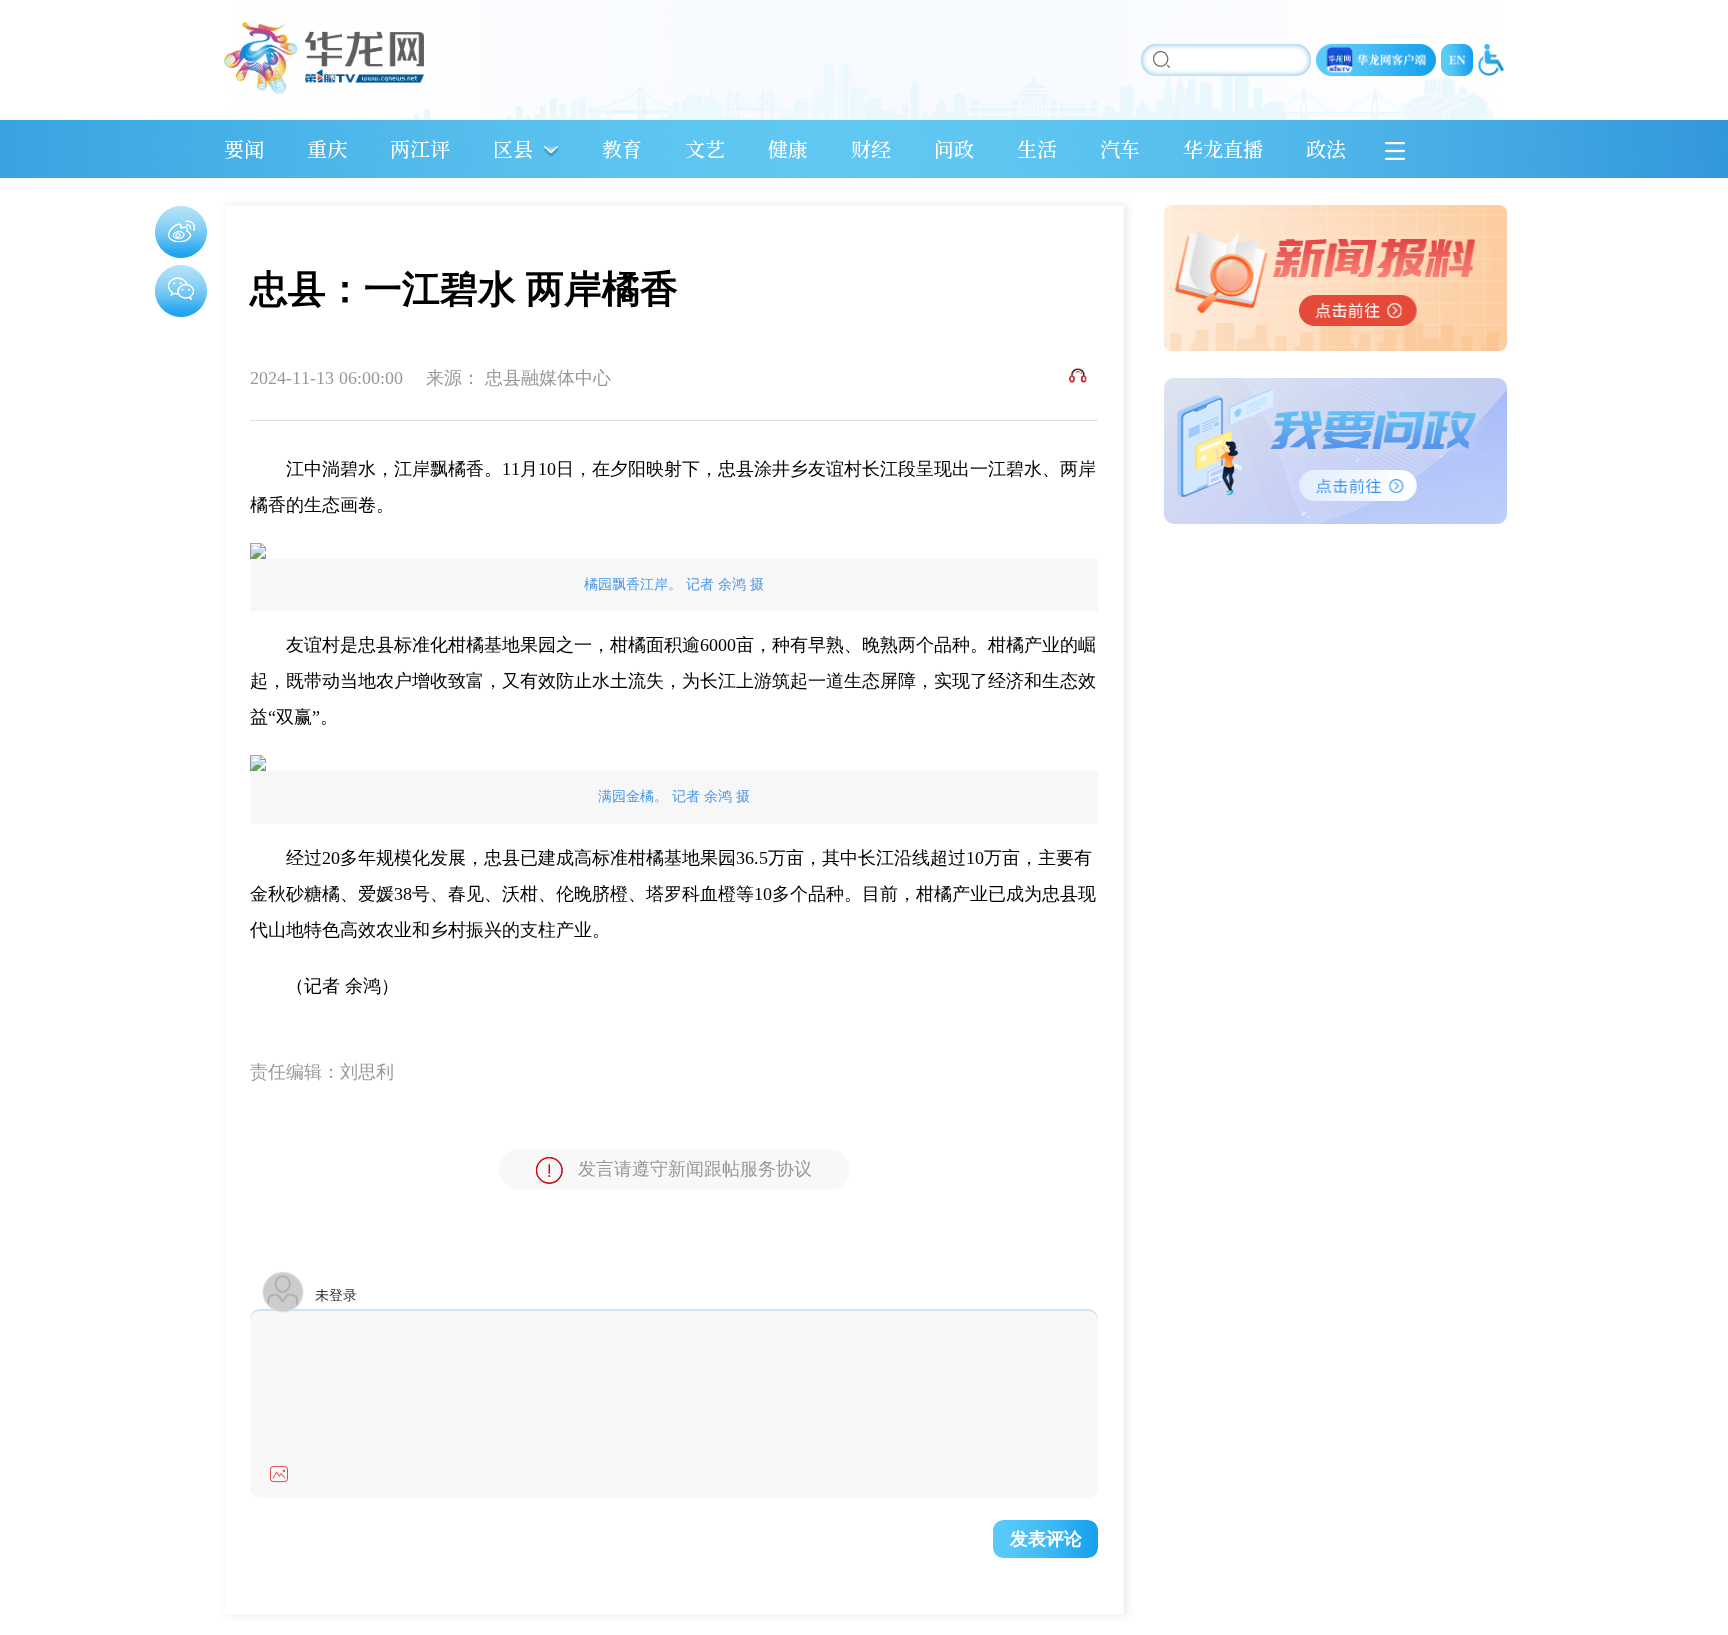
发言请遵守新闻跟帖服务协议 (695, 1169)
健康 (788, 148)
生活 (1037, 148)
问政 (954, 148)
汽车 (1120, 148)
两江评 (420, 148)
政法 (1326, 148)
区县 (513, 148)
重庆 (327, 148)
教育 (622, 148)
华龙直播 (1223, 148)
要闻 (244, 148)
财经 (871, 148)
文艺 (705, 148)
